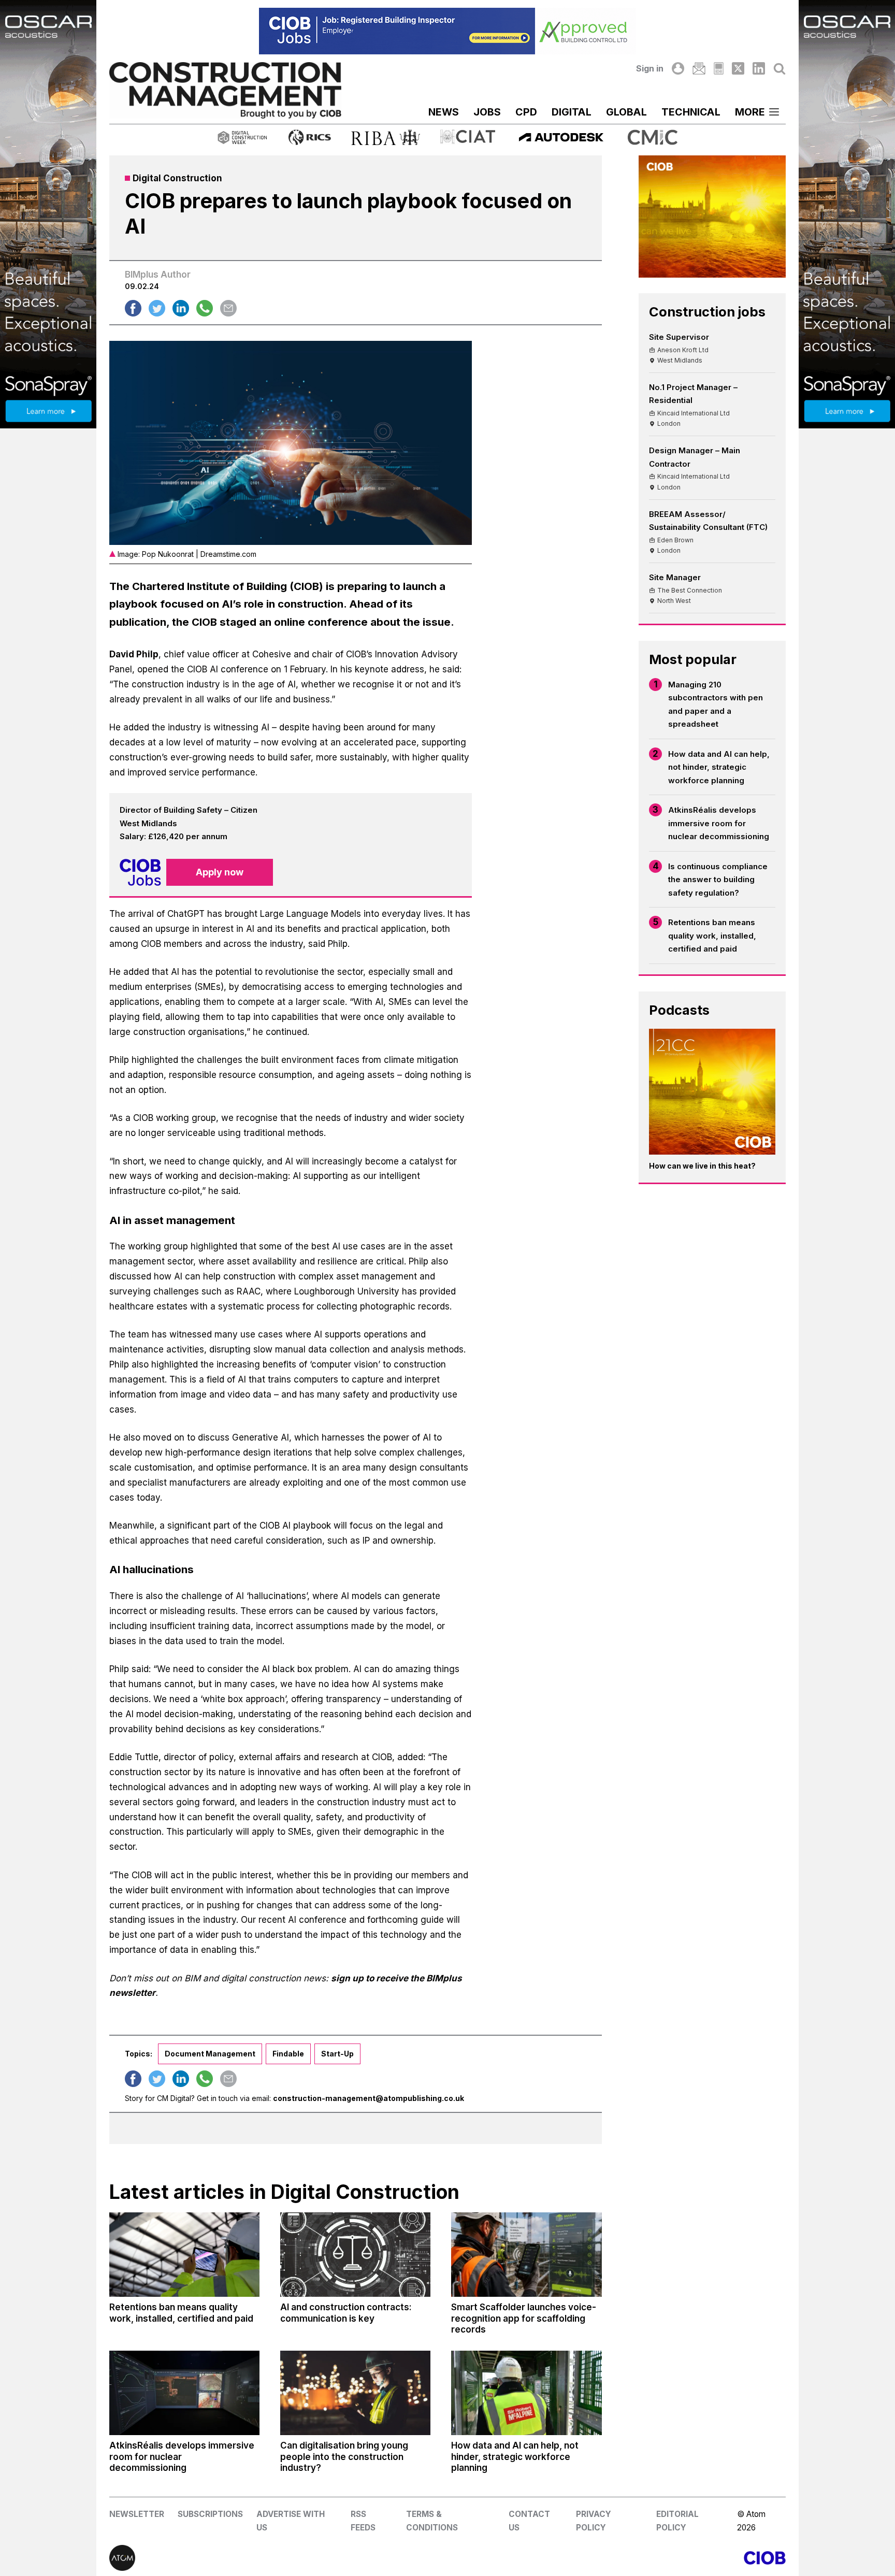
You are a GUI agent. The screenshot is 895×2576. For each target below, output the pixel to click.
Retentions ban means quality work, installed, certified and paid (712, 936)
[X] (738, 68)
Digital (572, 112)
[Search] (779, 68)
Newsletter (137, 2514)
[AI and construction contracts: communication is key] (355, 2255)
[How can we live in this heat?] (712, 1092)
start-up (337, 2054)
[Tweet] (157, 308)
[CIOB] (617, 2558)
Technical (691, 112)
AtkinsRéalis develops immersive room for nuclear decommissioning (719, 823)
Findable (288, 2054)
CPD (526, 112)
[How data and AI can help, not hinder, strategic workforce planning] (526, 2393)
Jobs (487, 112)
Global (626, 112)
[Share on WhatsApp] (205, 308)
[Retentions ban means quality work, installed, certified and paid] (184, 2255)
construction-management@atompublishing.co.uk (369, 2098)
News (444, 112)
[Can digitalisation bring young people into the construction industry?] (355, 2393)
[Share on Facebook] (133, 308)
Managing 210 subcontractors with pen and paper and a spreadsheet (716, 704)
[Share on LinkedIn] (181, 308)
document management (210, 2054)
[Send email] (228, 308)
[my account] (678, 68)
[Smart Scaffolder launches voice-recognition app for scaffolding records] (526, 2255)
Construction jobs (707, 312)
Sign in (650, 68)
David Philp (134, 654)
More (750, 112)
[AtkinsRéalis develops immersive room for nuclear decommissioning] (184, 2393)
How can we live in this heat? (702, 1166)
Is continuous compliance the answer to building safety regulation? (718, 880)
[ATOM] (278, 2558)
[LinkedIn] (759, 68)
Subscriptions (210, 2514)
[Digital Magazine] (719, 68)
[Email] (699, 68)
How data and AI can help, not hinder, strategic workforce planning (719, 767)
